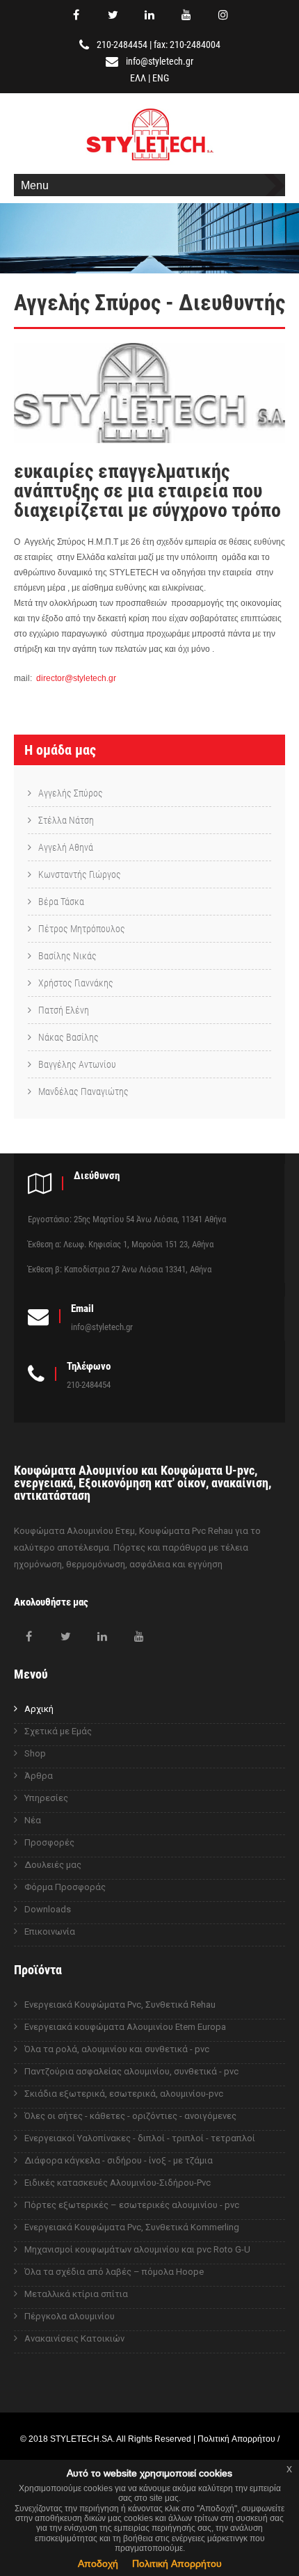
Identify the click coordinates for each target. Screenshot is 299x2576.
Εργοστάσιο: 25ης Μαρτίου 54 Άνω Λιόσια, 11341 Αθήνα (127, 1219)
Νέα (33, 1820)
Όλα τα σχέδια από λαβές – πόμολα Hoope (114, 2272)
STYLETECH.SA (81, 2439)
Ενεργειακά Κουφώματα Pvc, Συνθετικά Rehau (120, 2005)
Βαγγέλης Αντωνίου (77, 1064)
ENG (161, 78)
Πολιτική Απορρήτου (177, 2563)
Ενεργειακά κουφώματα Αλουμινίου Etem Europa (125, 2027)
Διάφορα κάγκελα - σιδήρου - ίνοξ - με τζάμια (119, 2160)
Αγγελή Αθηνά (66, 847)
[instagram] (223, 15)
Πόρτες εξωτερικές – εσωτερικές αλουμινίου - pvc (132, 2205)
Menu (35, 185)
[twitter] (113, 15)
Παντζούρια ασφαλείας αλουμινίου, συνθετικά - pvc (131, 2071)
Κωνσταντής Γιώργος (80, 874)
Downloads (48, 1909)
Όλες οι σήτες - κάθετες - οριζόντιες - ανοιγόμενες (130, 2116)
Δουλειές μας (53, 1865)
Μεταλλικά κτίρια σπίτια (76, 2294)
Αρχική (39, 1709)
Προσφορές (49, 1842)
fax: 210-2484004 (187, 45)
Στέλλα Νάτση (66, 820)
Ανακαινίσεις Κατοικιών (74, 2338)
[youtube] (186, 15)
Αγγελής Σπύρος (71, 793)
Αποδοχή (98, 2563)
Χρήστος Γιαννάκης (76, 983)
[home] (150, 162)
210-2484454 (122, 45)
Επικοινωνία (50, 1931)
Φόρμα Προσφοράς (65, 1887)
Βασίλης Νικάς (67, 956)
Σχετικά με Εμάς (58, 1731)
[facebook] (76, 15)
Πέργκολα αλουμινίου (70, 2316)
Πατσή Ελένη (64, 1010)
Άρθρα (39, 1776)
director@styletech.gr (76, 678)
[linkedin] (149, 15)
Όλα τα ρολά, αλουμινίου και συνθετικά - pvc (117, 2049)
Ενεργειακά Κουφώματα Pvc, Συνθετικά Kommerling (132, 2227)
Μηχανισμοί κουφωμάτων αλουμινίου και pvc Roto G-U (137, 2249)
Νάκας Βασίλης (68, 1037)
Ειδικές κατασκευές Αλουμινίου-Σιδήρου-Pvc (118, 2183)
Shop (35, 1753)
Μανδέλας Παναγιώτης (83, 1091)
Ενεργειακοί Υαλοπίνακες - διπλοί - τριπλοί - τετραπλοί (140, 2138)
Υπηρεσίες (46, 1798)
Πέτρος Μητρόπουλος (82, 929)
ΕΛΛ (138, 78)
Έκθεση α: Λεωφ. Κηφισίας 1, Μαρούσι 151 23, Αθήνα (121, 1244)
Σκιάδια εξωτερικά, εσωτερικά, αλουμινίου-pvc (124, 2094)
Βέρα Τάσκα (61, 902)
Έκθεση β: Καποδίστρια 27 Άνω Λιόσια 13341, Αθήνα (120, 1269)
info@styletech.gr (160, 61)
